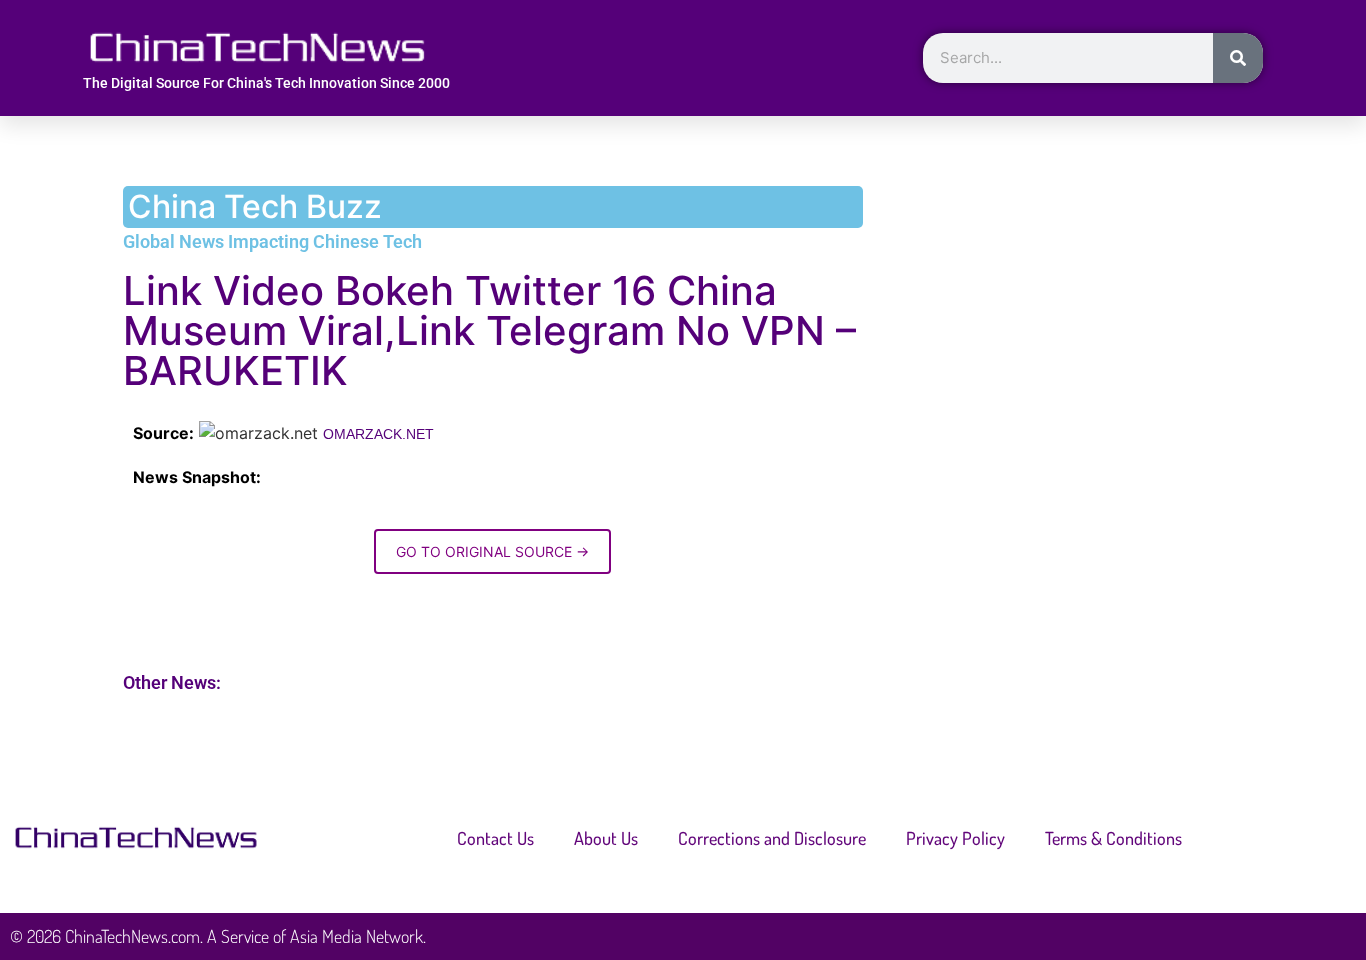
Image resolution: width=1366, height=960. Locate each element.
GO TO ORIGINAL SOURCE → (492, 551)
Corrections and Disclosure (772, 838)
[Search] (1238, 58)
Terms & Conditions (1113, 838)
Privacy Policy (955, 838)
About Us (606, 838)
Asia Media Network (356, 936)
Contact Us (495, 838)
